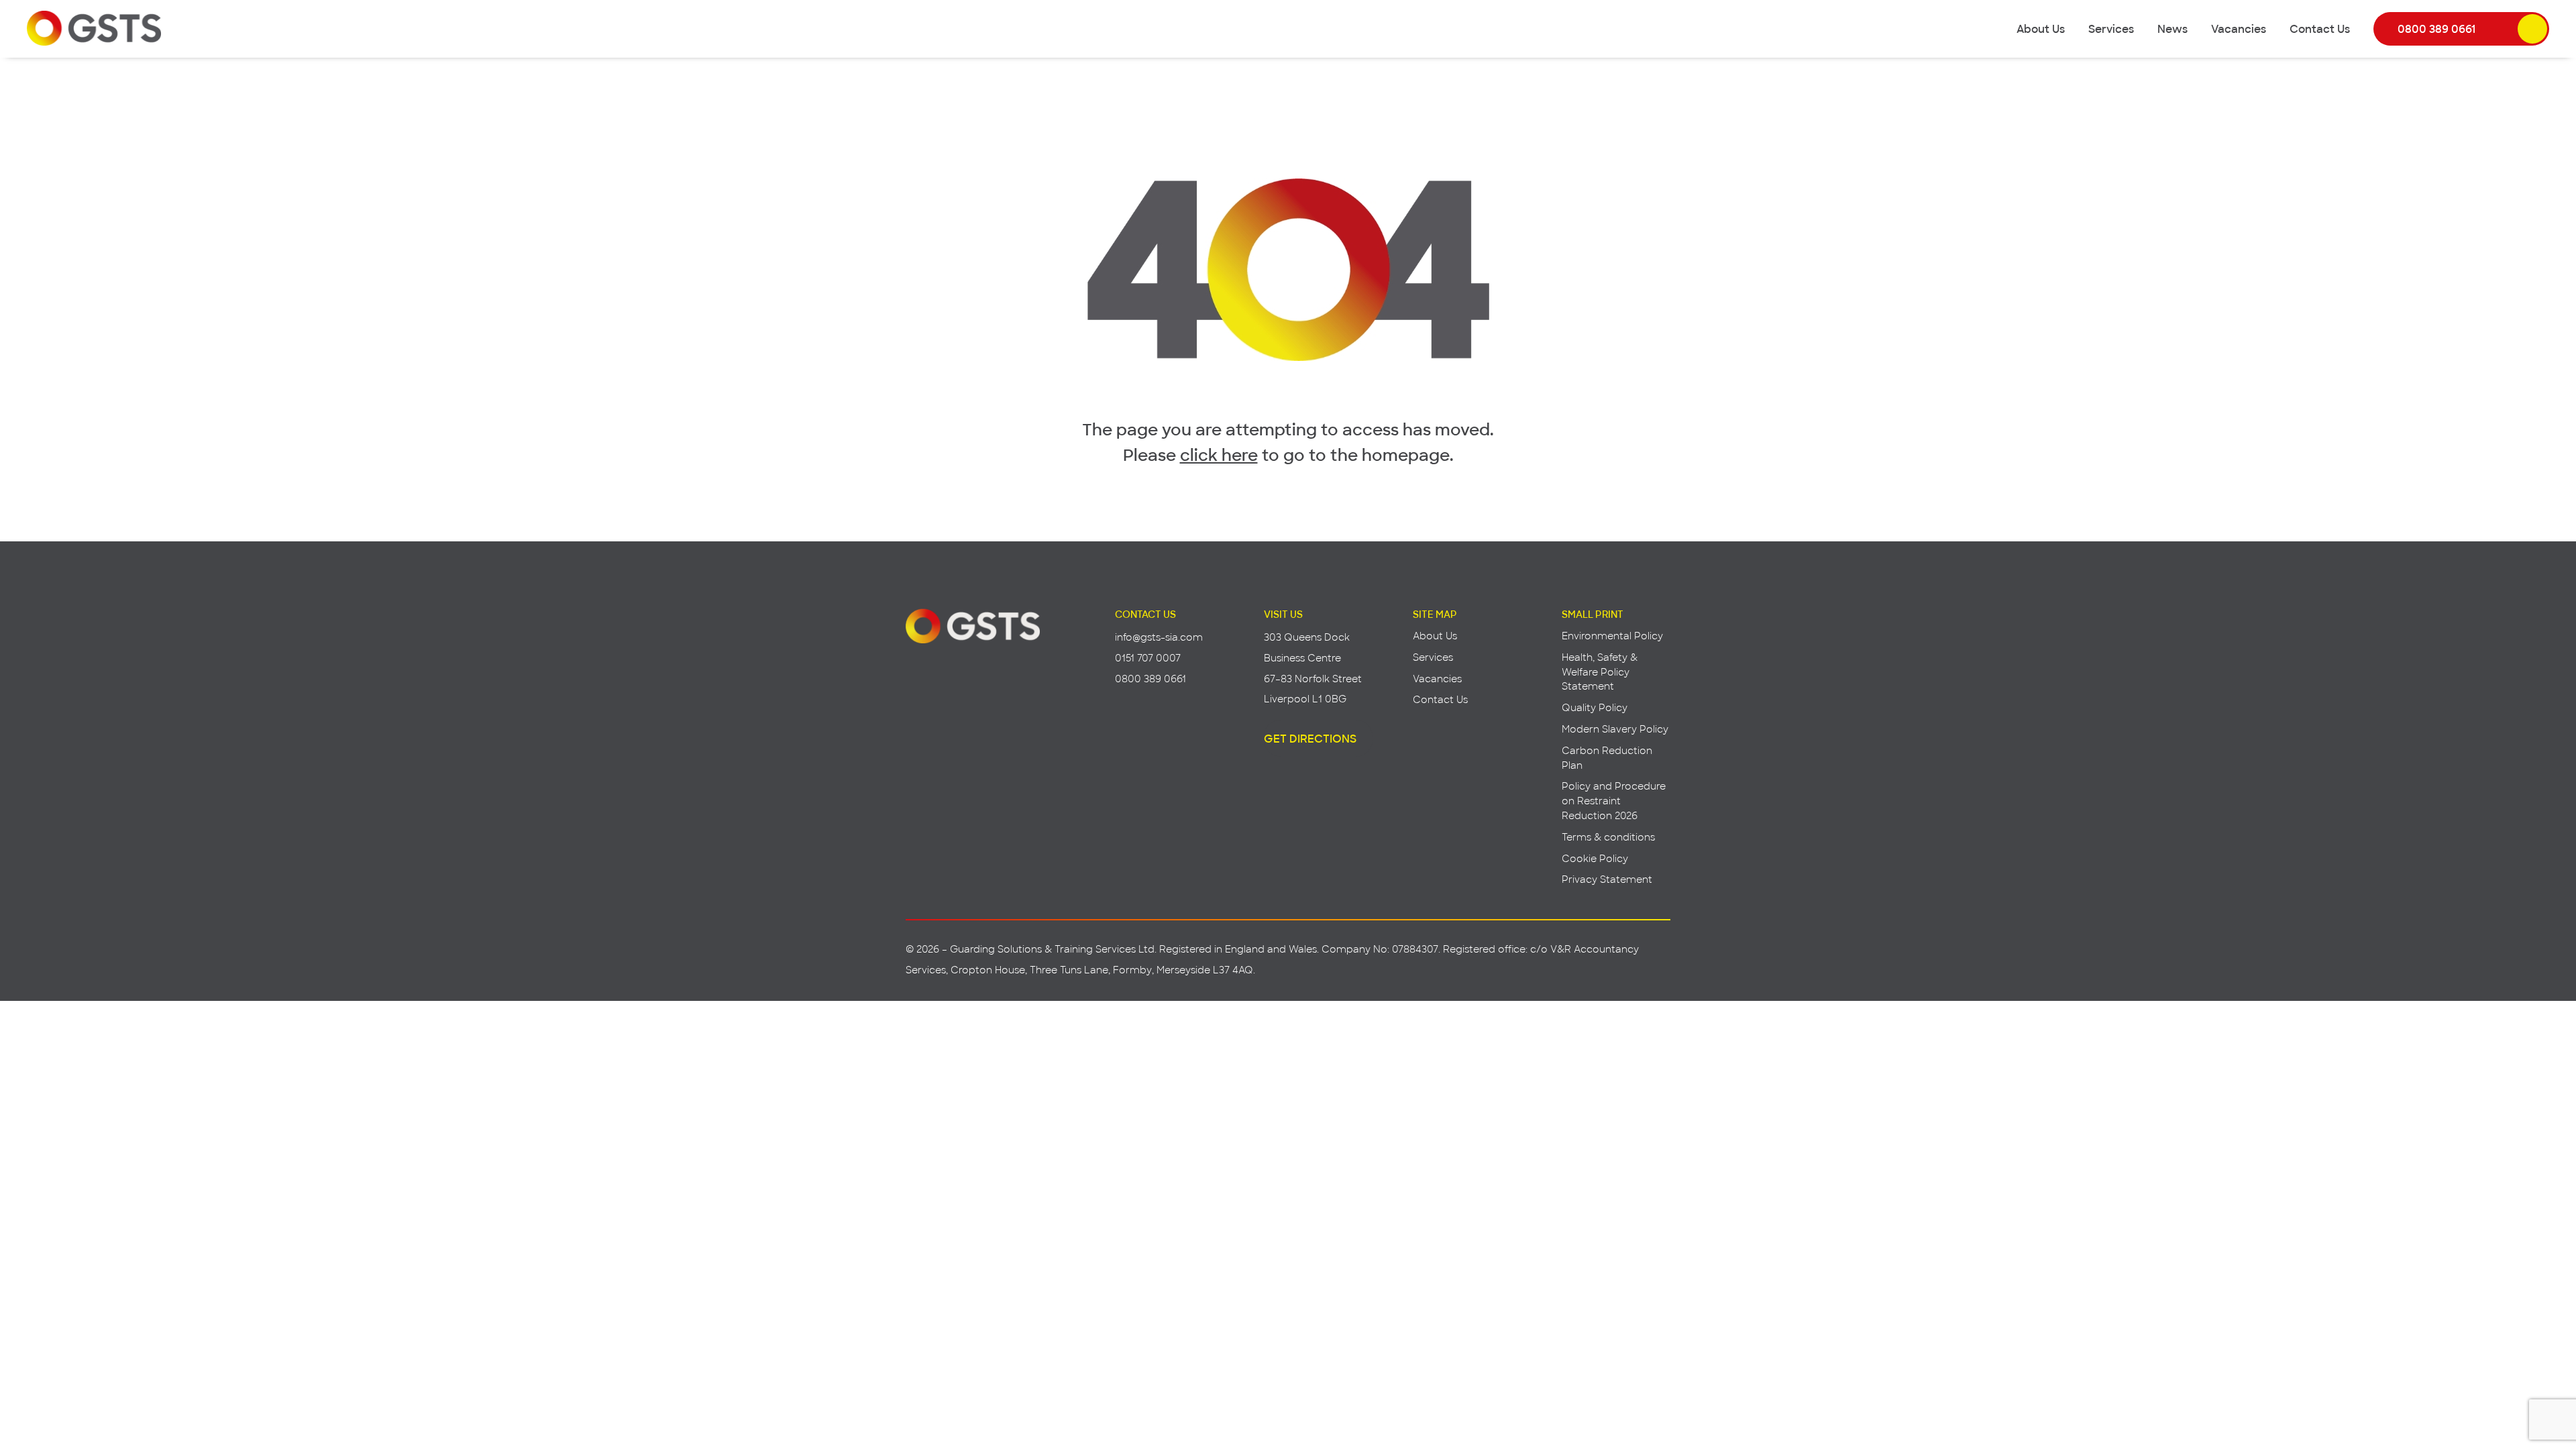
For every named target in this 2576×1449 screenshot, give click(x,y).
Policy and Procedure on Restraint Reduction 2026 (1614, 801)
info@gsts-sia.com (1159, 637)
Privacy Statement (1607, 879)
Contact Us (2320, 28)
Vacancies (2239, 28)
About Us (2041, 28)
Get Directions (1310, 738)
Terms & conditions (1608, 837)
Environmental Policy (1612, 636)
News (2172, 28)
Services (2111, 28)
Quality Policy (1595, 707)
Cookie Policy (1595, 858)
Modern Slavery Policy (1615, 729)
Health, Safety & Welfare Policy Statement (1600, 672)
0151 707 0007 (1148, 658)
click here (1219, 454)
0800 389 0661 (2436, 28)
